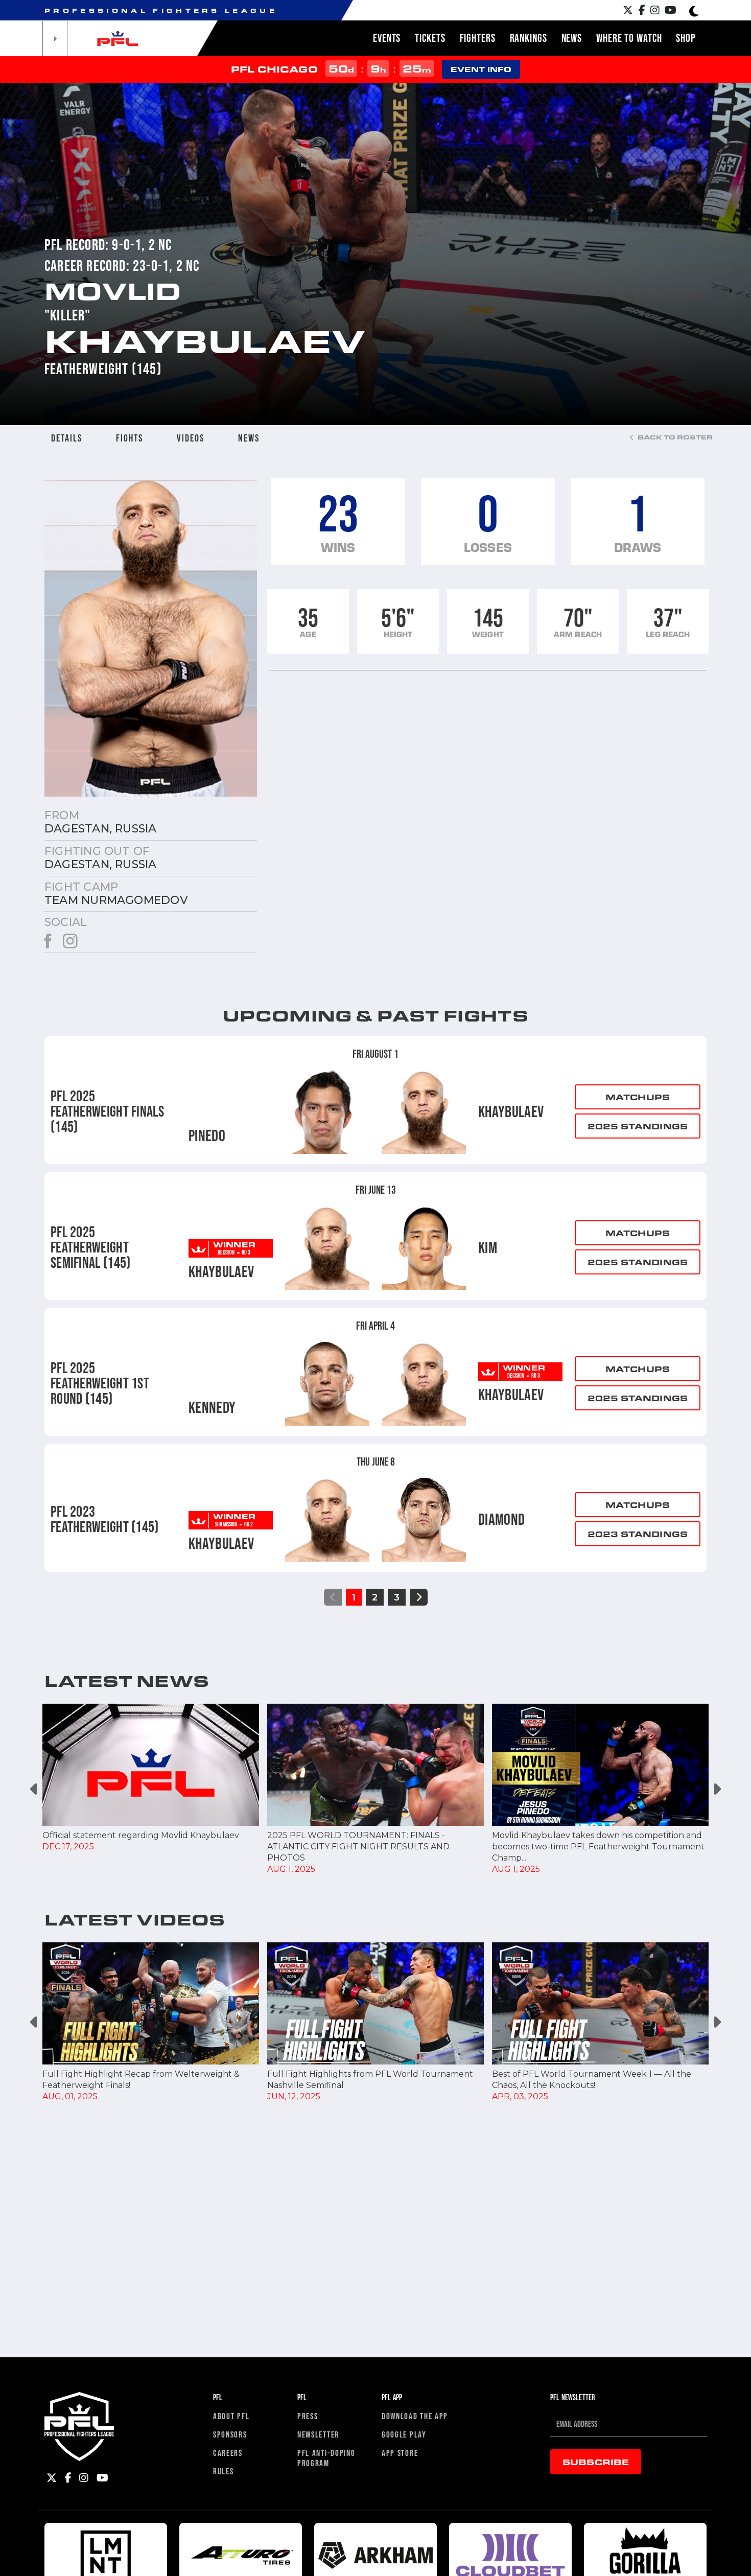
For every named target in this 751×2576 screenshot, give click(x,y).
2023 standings (638, 1534)
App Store (400, 2453)
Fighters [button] (478, 38)
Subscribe (596, 2462)
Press (308, 2416)
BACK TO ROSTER (674, 437)
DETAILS (67, 438)
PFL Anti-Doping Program (326, 2458)
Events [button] (387, 38)
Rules (224, 2471)
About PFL (231, 2416)
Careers (228, 2453)
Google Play (404, 2434)
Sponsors (230, 2434)
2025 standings (638, 1126)
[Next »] (419, 1597)
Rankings (529, 38)
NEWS (249, 438)
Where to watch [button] (629, 38)
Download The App (415, 2416)
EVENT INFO (481, 69)
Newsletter (318, 2434)
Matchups (638, 1097)
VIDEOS (191, 438)
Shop (686, 38)
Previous (34, 1789)
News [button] (572, 38)
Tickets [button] (430, 38)
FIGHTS (130, 438)
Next (717, 1789)
